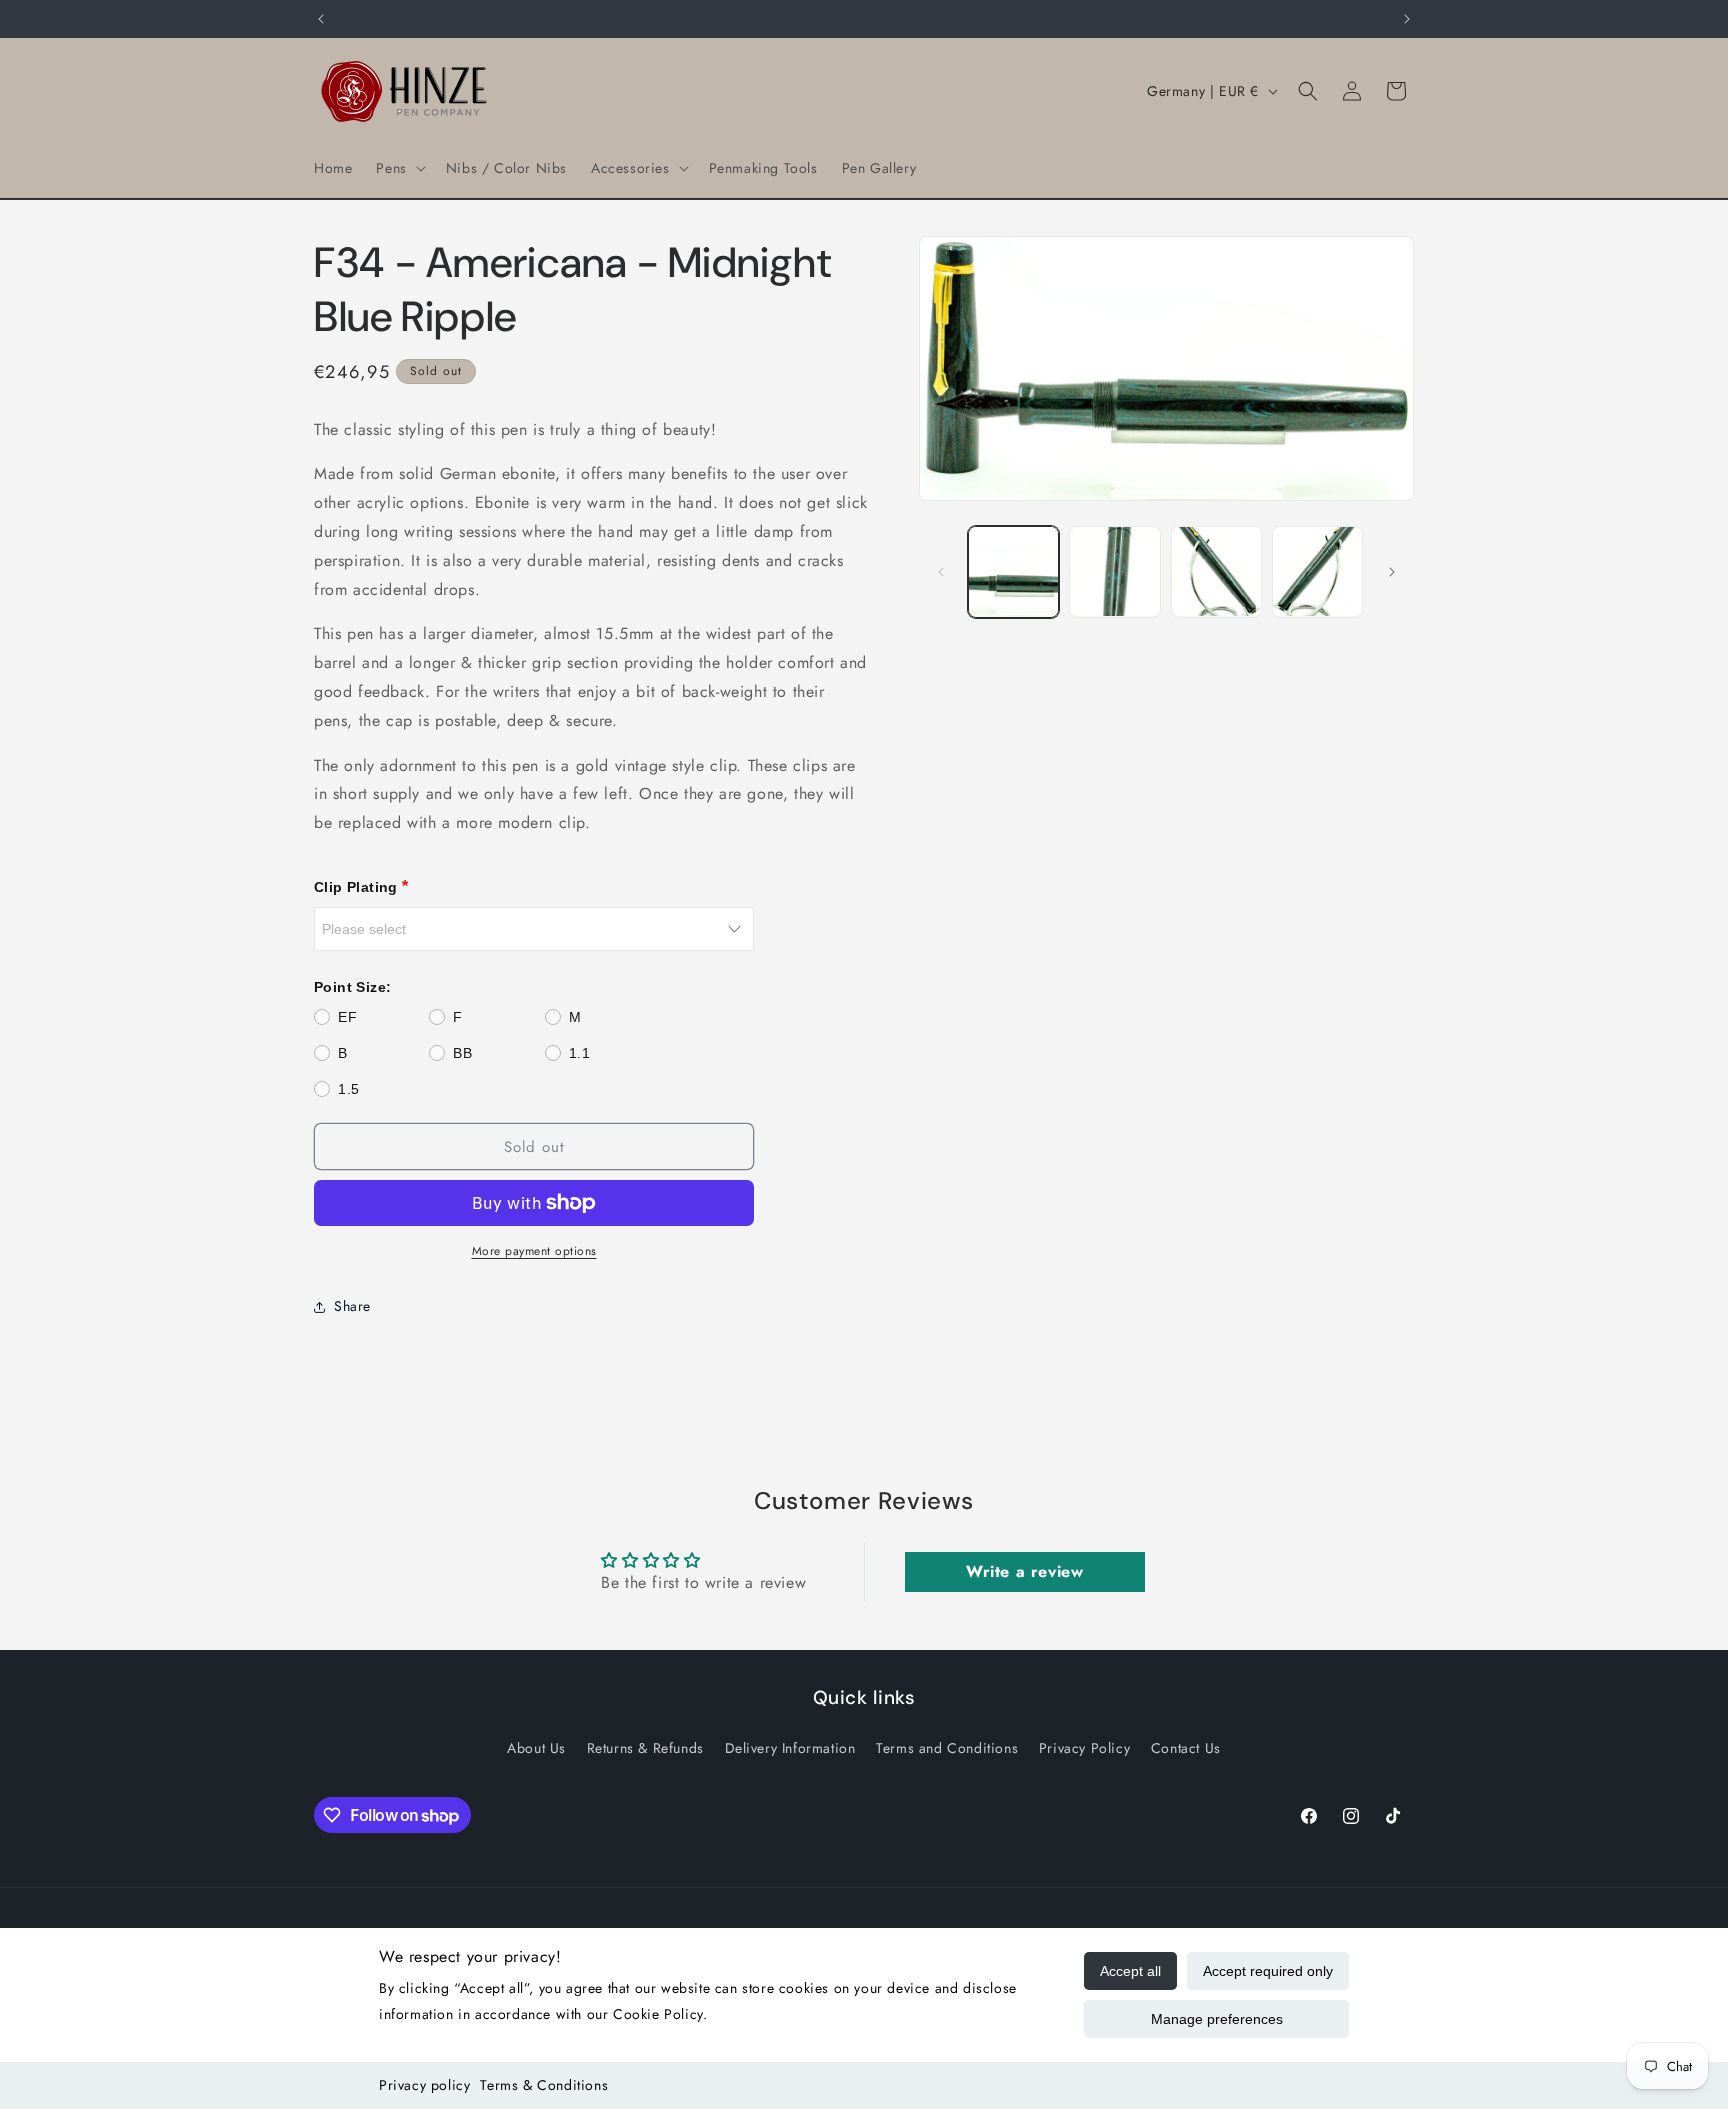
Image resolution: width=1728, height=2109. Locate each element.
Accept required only (1268, 1971)
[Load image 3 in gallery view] (1216, 571)
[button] (398, 168)
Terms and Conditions (947, 1747)
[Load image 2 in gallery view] (1114, 571)
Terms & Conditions (544, 2085)
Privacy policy (424, 2085)
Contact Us (1186, 1747)
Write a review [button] (1024, 1571)
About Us (536, 1747)
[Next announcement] (1407, 19)
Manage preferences (1217, 2019)
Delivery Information (790, 1747)
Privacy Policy (1084, 1747)
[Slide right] (1392, 572)
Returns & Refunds (645, 1747)
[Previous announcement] (321, 19)
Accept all (1130, 1971)
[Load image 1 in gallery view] (1013, 571)
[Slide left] (941, 572)
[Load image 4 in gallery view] (1317, 571)
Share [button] (352, 1306)
